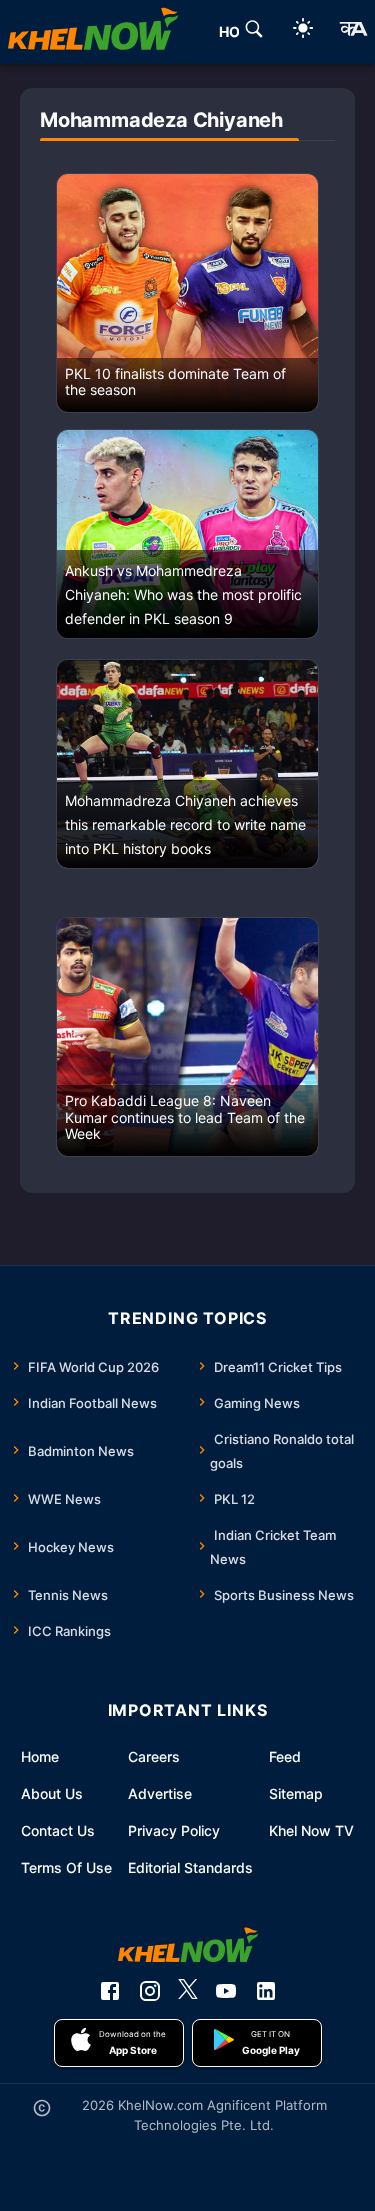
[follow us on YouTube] (226, 1991)
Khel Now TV (311, 1830)
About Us (52, 1793)
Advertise (160, 1793)
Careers (154, 1756)
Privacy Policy (174, 1830)
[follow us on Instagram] (150, 1991)
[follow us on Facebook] (110, 1991)
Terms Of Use (66, 1867)
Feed (285, 1756)
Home (40, 1756)
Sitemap (296, 1793)
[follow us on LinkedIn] (266, 1991)
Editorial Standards (190, 1867)
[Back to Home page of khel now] (93, 32)
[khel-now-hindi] (353, 32)
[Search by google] (254, 32)
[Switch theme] (303, 31)
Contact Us (58, 1830)
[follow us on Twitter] (188, 1991)
